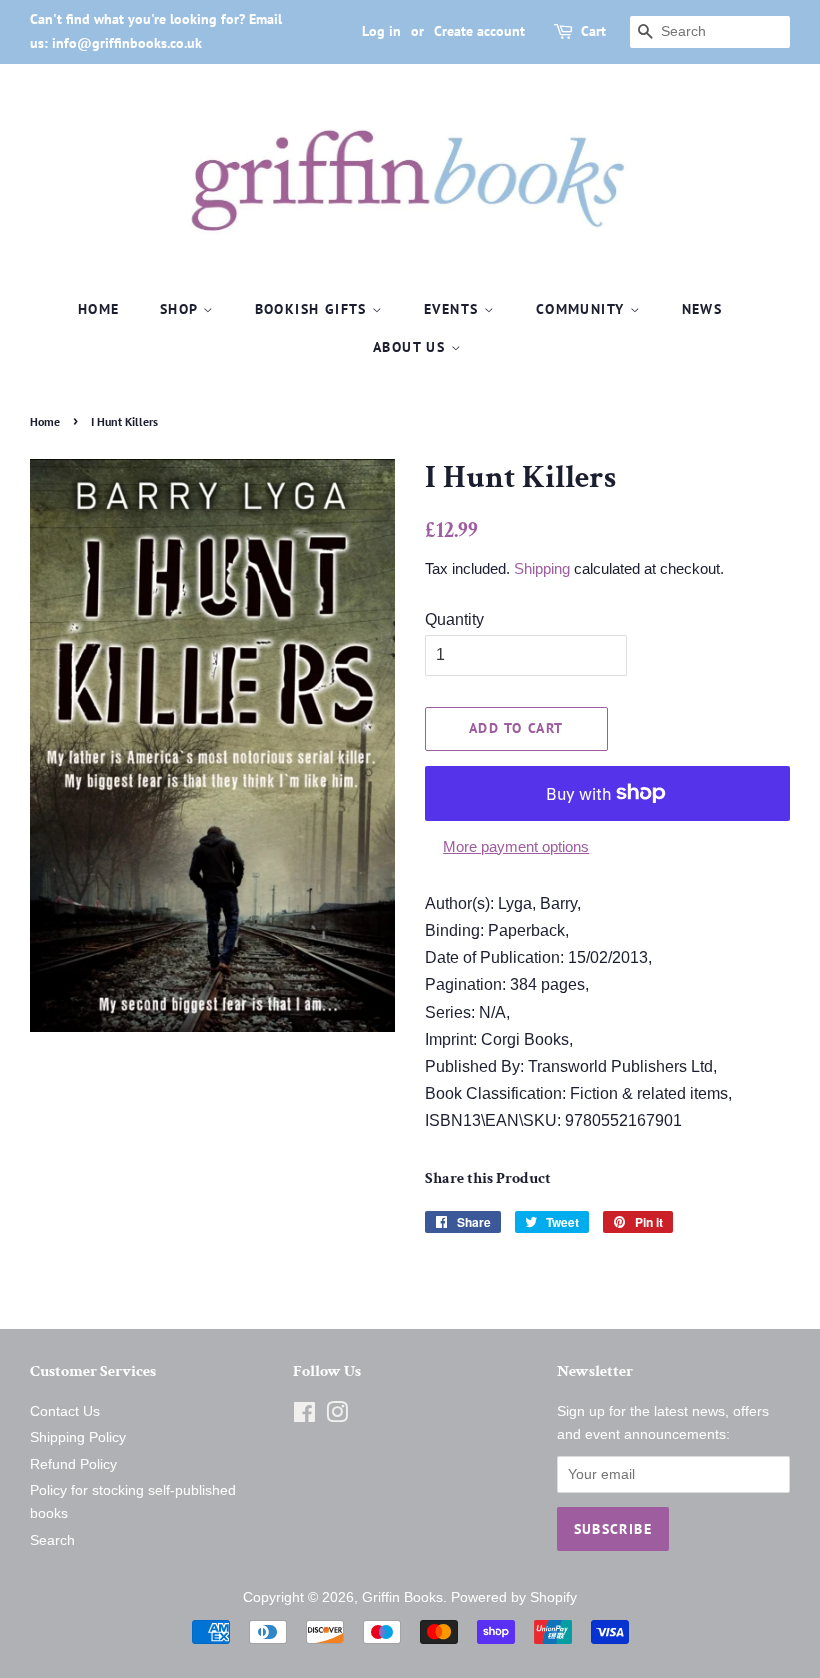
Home (99, 309)
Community (583, 309)
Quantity (454, 619)
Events (454, 309)
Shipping (542, 568)
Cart (593, 31)
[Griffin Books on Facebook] (304, 1416)
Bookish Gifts (314, 309)
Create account (479, 31)
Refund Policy (73, 1464)
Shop (181, 309)
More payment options (516, 846)
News (702, 309)
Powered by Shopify (514, 1597)
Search (52, 1540)
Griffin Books (402, 1597)
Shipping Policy (78, 1437)
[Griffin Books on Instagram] (337, 1416)
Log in (381, 31)
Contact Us (65, 1411)
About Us (412, 347)
